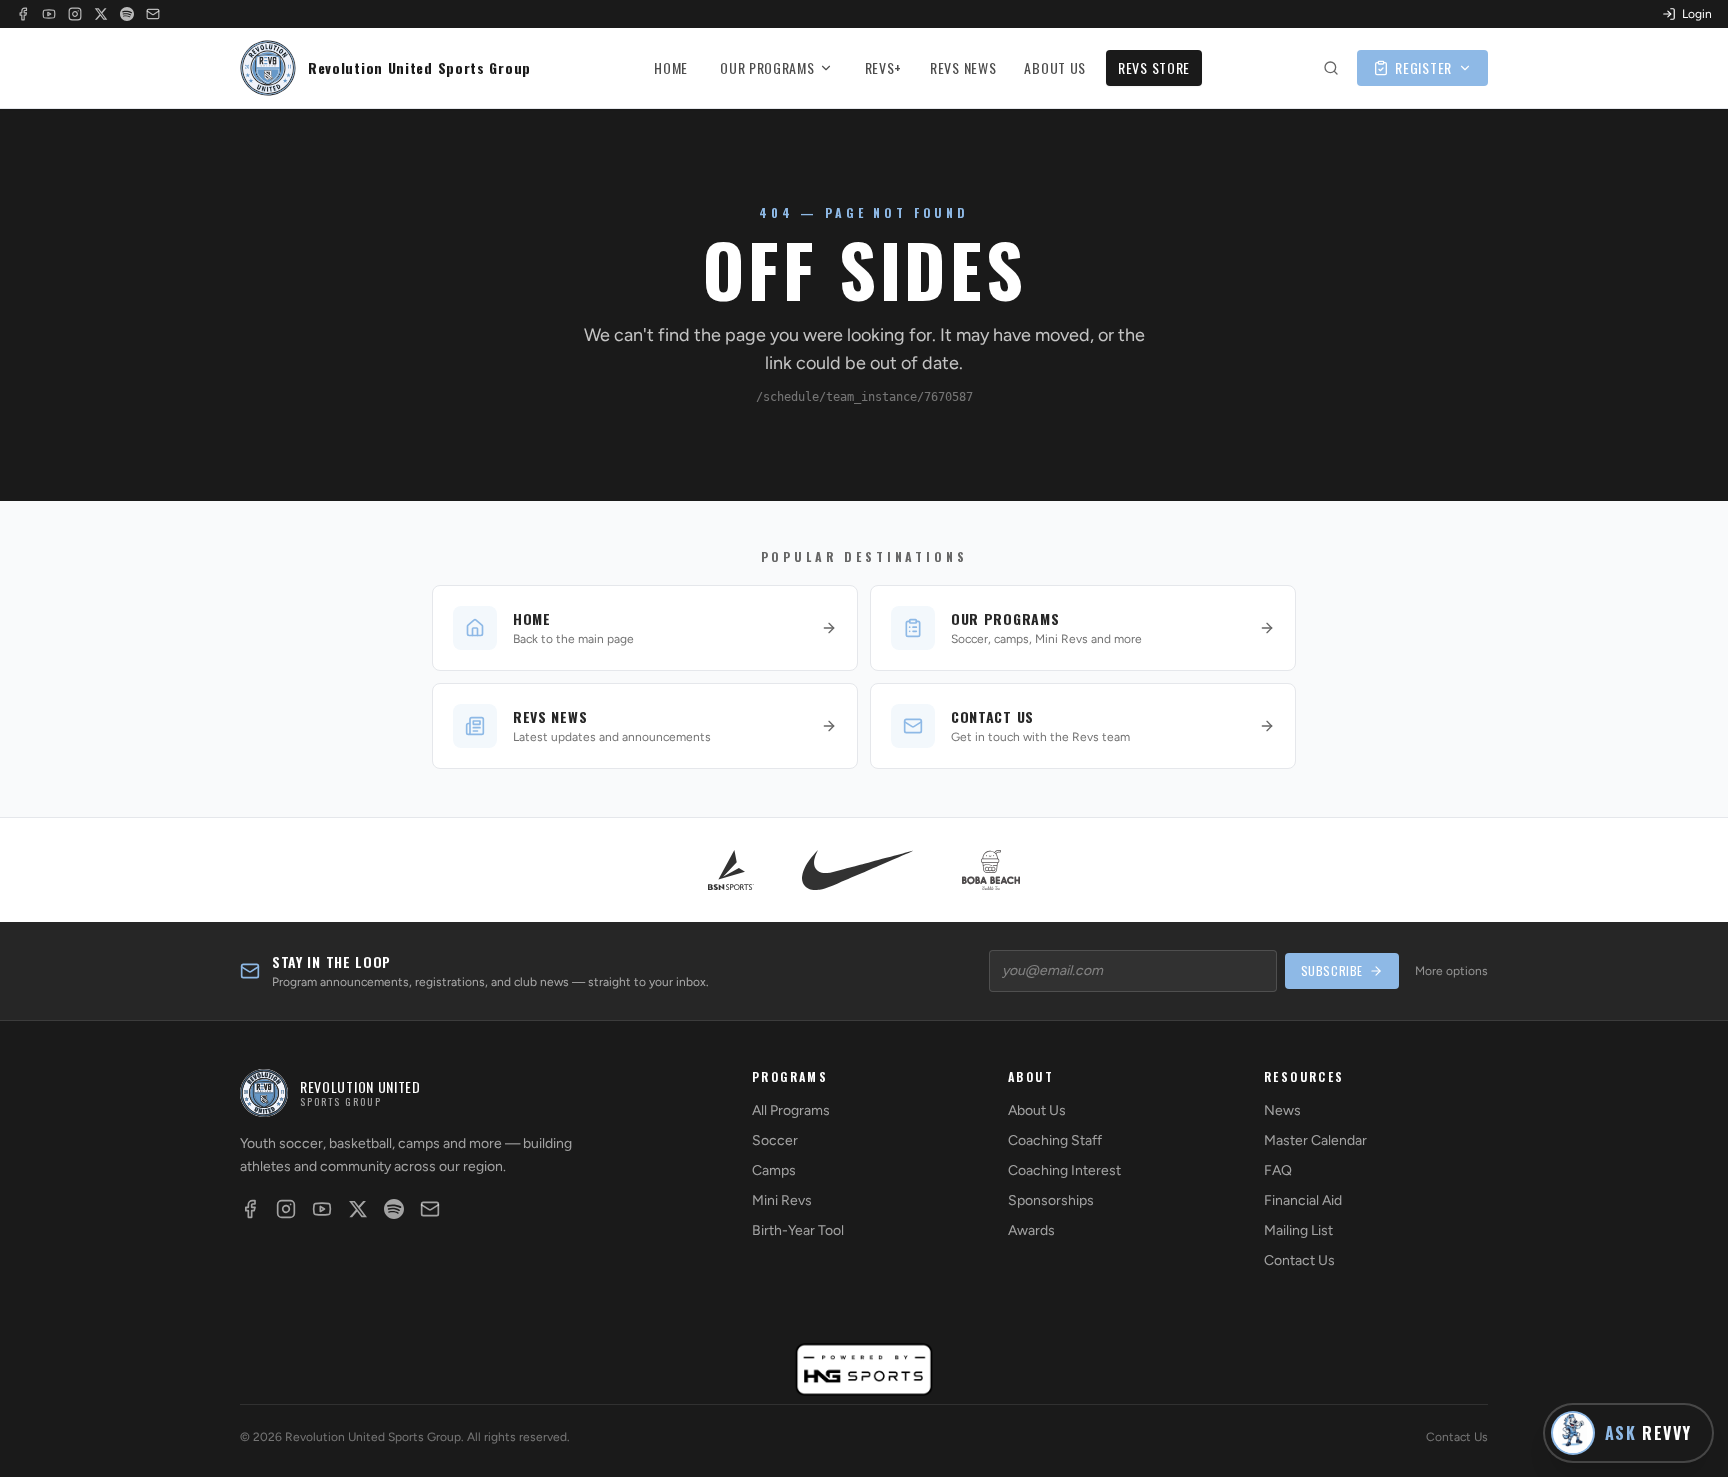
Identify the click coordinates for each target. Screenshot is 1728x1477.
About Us (1037, 1110)
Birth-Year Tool (798, 1230)
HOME (671, 67)
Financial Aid (1303, 1200)
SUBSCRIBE (1332, 970)
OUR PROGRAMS (767, 67)
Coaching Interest (1064, 1170)
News (1282, 1110)
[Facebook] (23, 14)
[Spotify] (127, 14)
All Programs (791, 1110)
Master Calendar (1315, 1140)
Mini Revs (782, 1200)
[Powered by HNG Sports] (864, 1369)
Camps (774, 1170)
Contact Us (1299, 1260)
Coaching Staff (1055, 1140)
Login (1697, 14)
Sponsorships (1051, 1200)
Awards (1031, 1230)
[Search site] (1331, 68)
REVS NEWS (963, 67)
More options (1451, 971)
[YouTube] (49, 14)
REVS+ (884, 67)
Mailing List (1298, 1230)
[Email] (153, 14)
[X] (101, 14)
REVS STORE (1154, 67)
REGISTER (1423, 67)
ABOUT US (1055, 67)
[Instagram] (75, 14)
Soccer (775, 1140)
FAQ (1278, 1170)
